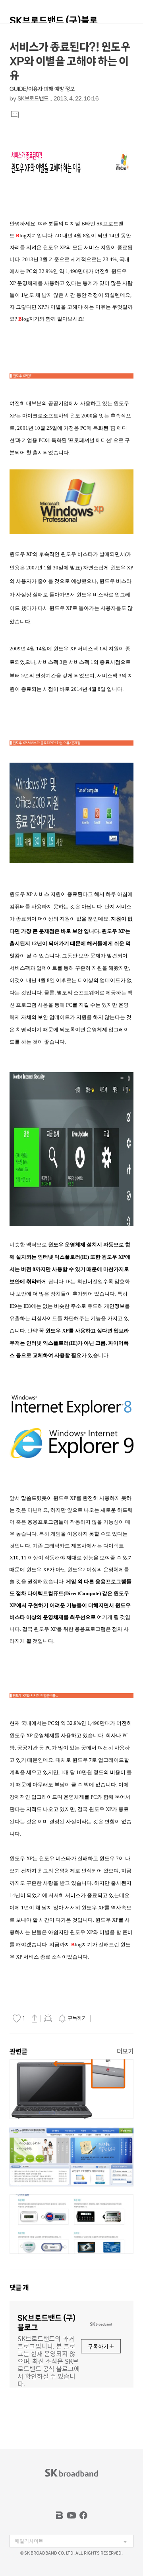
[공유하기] (35, 2018)
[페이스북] (83, 2515)
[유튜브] (71, 2515)
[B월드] (60, 2515)
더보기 (125, 2051)
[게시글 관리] (48, 2018)
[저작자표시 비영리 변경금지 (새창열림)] (104, 2019)
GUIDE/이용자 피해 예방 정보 (42, 89)
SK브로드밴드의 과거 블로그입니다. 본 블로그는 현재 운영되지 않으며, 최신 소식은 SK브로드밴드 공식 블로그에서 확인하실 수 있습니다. (49, 2361)
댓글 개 (19, 2288)
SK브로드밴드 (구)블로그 (54, 24)
